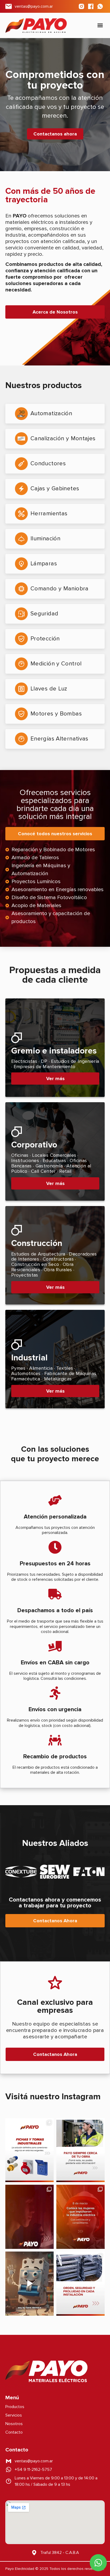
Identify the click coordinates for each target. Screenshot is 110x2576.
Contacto (14, 2432)
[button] (100, 25)
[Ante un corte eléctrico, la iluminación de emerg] (30, 2217)
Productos (15, 2407)
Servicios (14, 2415)
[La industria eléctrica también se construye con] (80, 2217)
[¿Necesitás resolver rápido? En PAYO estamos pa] (80, 2150)
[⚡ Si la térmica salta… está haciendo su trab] (30, 2284)
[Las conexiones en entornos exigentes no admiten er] (30, 2150)
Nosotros (14, 2424)
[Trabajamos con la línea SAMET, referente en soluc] (80, 2284)
